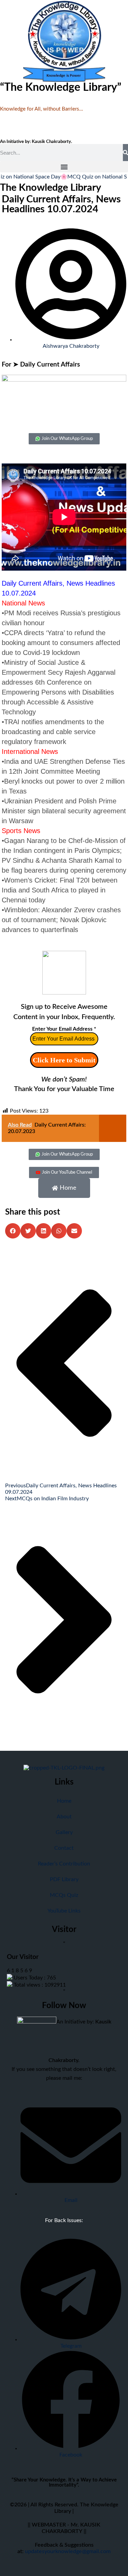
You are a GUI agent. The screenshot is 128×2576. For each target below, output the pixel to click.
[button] (64, 167)
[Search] (125, 153)
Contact (64, 1848)
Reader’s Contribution (64, 1864)
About (64, 1817)
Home (64, 1801)
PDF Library (64, 1879)
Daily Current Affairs (50, 365)
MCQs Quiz (64, 1895)
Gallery (64, 1832)
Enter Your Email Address (64, 1029)
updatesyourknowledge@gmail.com (68, 2551)
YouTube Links (64, 1911)
